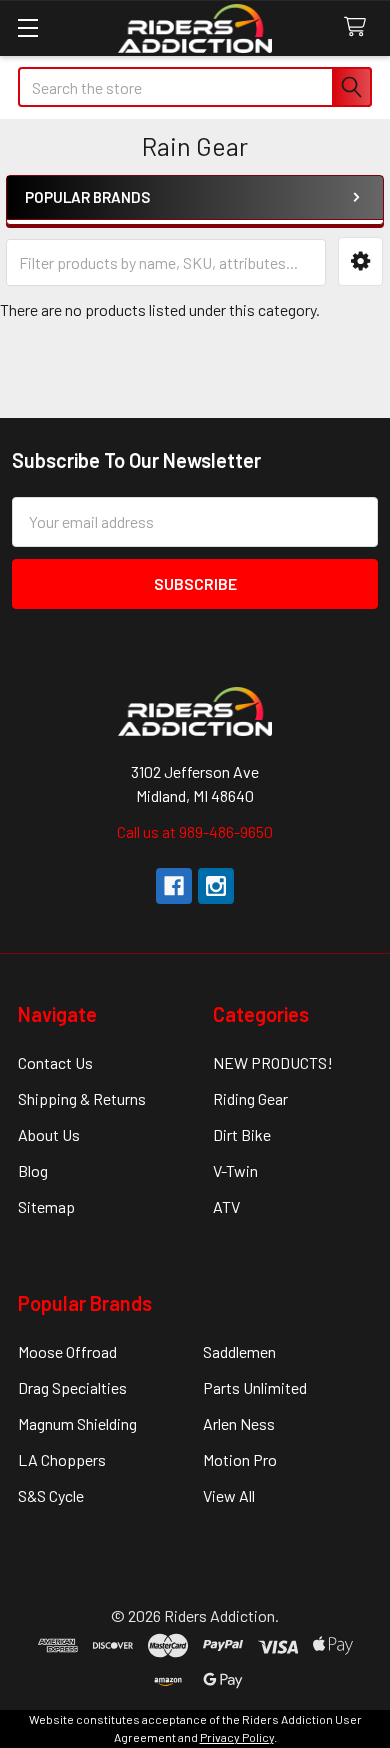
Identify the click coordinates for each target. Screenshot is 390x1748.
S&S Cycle (51, 1495)
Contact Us (55, 1062)
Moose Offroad (67, 1351)
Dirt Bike (242, 1134)
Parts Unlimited (255, 1387)
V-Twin (235, 1170)
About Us (49, 1134)
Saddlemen (239, 1351)
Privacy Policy (237, 1737)
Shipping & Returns (82, 1098)
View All (229, 1495)
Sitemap (46, 1206)
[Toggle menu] (27, 27)
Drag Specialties (72, 1387)
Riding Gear (250, 1098)
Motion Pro (240, 1459)
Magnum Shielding (77, 1423)
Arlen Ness (239, 1423)
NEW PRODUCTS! (273, 1062)
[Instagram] (216, 886)
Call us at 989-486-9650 (195, 831)
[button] (360, 261)
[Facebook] (174, 886)
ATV (226, 1206)
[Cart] (359, 27)
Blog (33, 1170)
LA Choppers (62, 1459)
